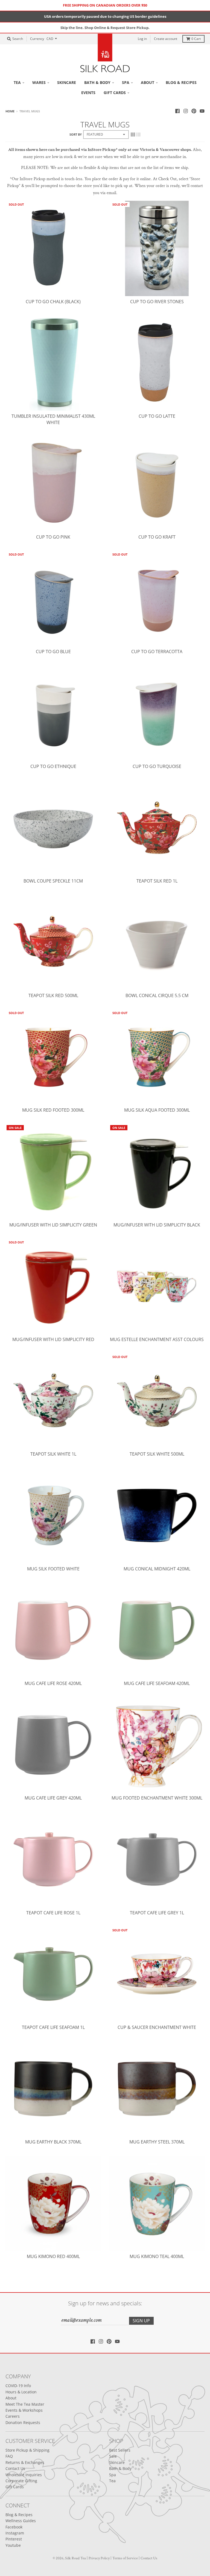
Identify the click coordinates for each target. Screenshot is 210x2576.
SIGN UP (143, 1311)
